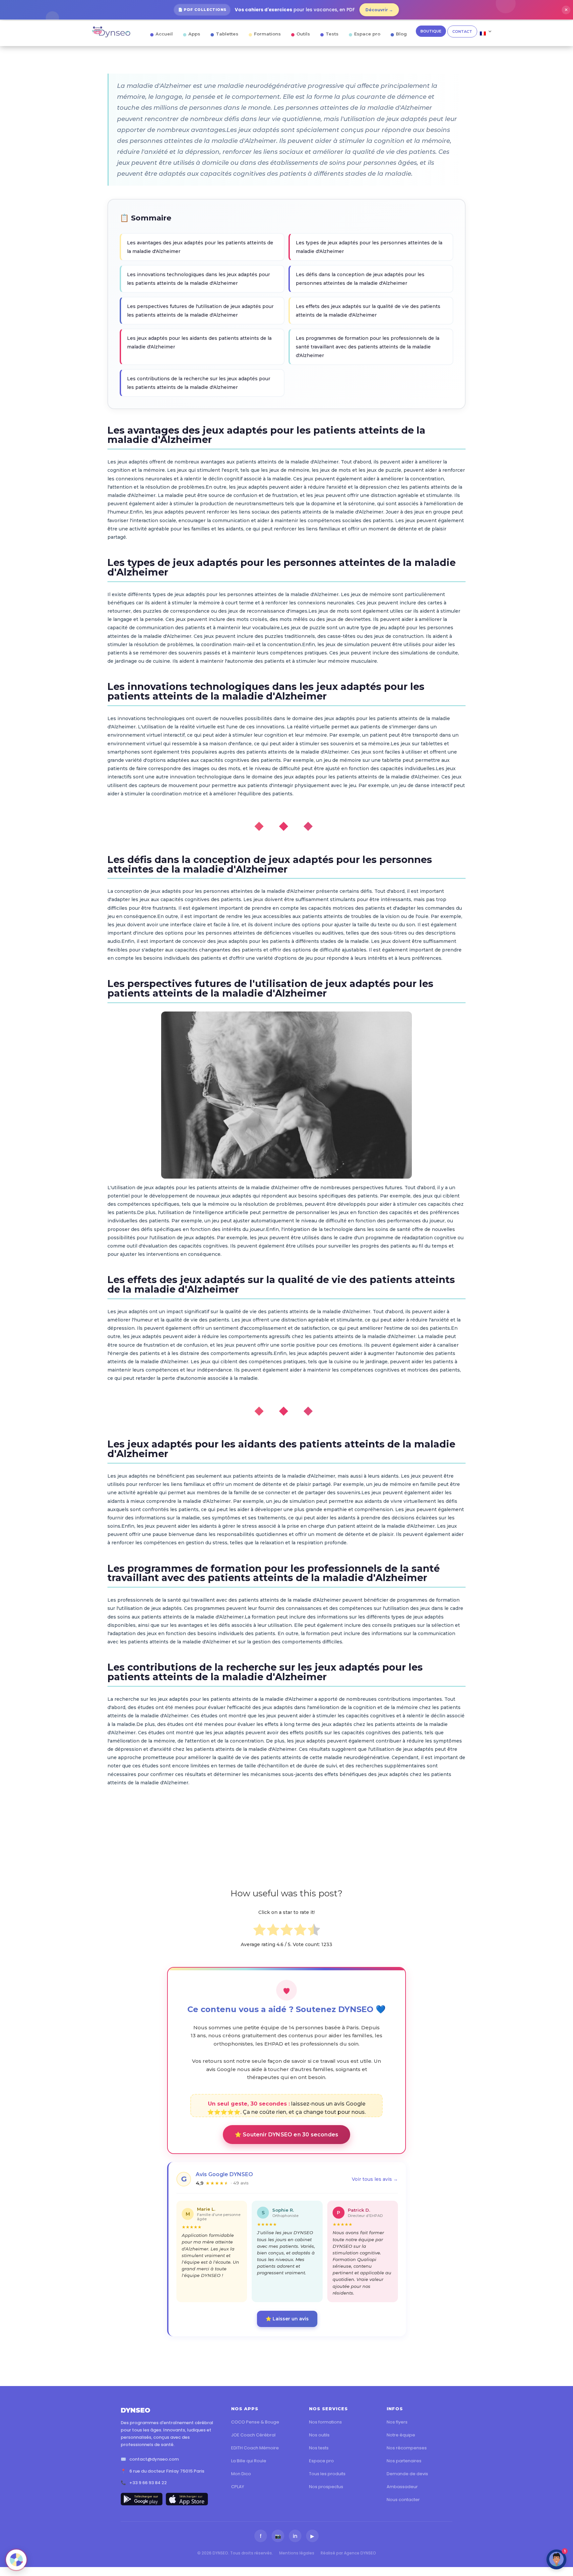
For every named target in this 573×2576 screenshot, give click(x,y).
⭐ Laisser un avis (287, 2319)
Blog (401, 34)
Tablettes (227, 34)
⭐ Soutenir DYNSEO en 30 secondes (286, 2135)
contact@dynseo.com (154, 2459)
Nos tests (319, 2448)
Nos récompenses (407, 2448)
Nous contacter (403, 2500)
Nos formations (325, 2422)
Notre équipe (401, 2435)
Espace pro (367, 34)
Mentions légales (297, 2553)
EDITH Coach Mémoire (255, 2448)
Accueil (164, 34)
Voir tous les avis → (375, 2179)
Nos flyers (397, 2422)
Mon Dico (241, 2474)
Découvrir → (379, 10)
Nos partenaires (404, 2461)
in (295, 2536)
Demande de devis (407, 2474)
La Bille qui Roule (249, 2461)
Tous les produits (327, 2474)
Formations (267, 34)
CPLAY (238, 2487)
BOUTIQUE (431, 31)
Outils (303, 34)
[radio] (259, 1931)
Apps (194, 34)
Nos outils (319, 2435)
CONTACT (462, 31)
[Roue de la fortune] (16, 2560)
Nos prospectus (326, 2487)
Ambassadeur (402, 2487)
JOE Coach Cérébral (253, 2435)
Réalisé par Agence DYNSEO (348, 2553)
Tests (332, 34)
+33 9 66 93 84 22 (148, 2483)
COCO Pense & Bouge (255, 2422)
